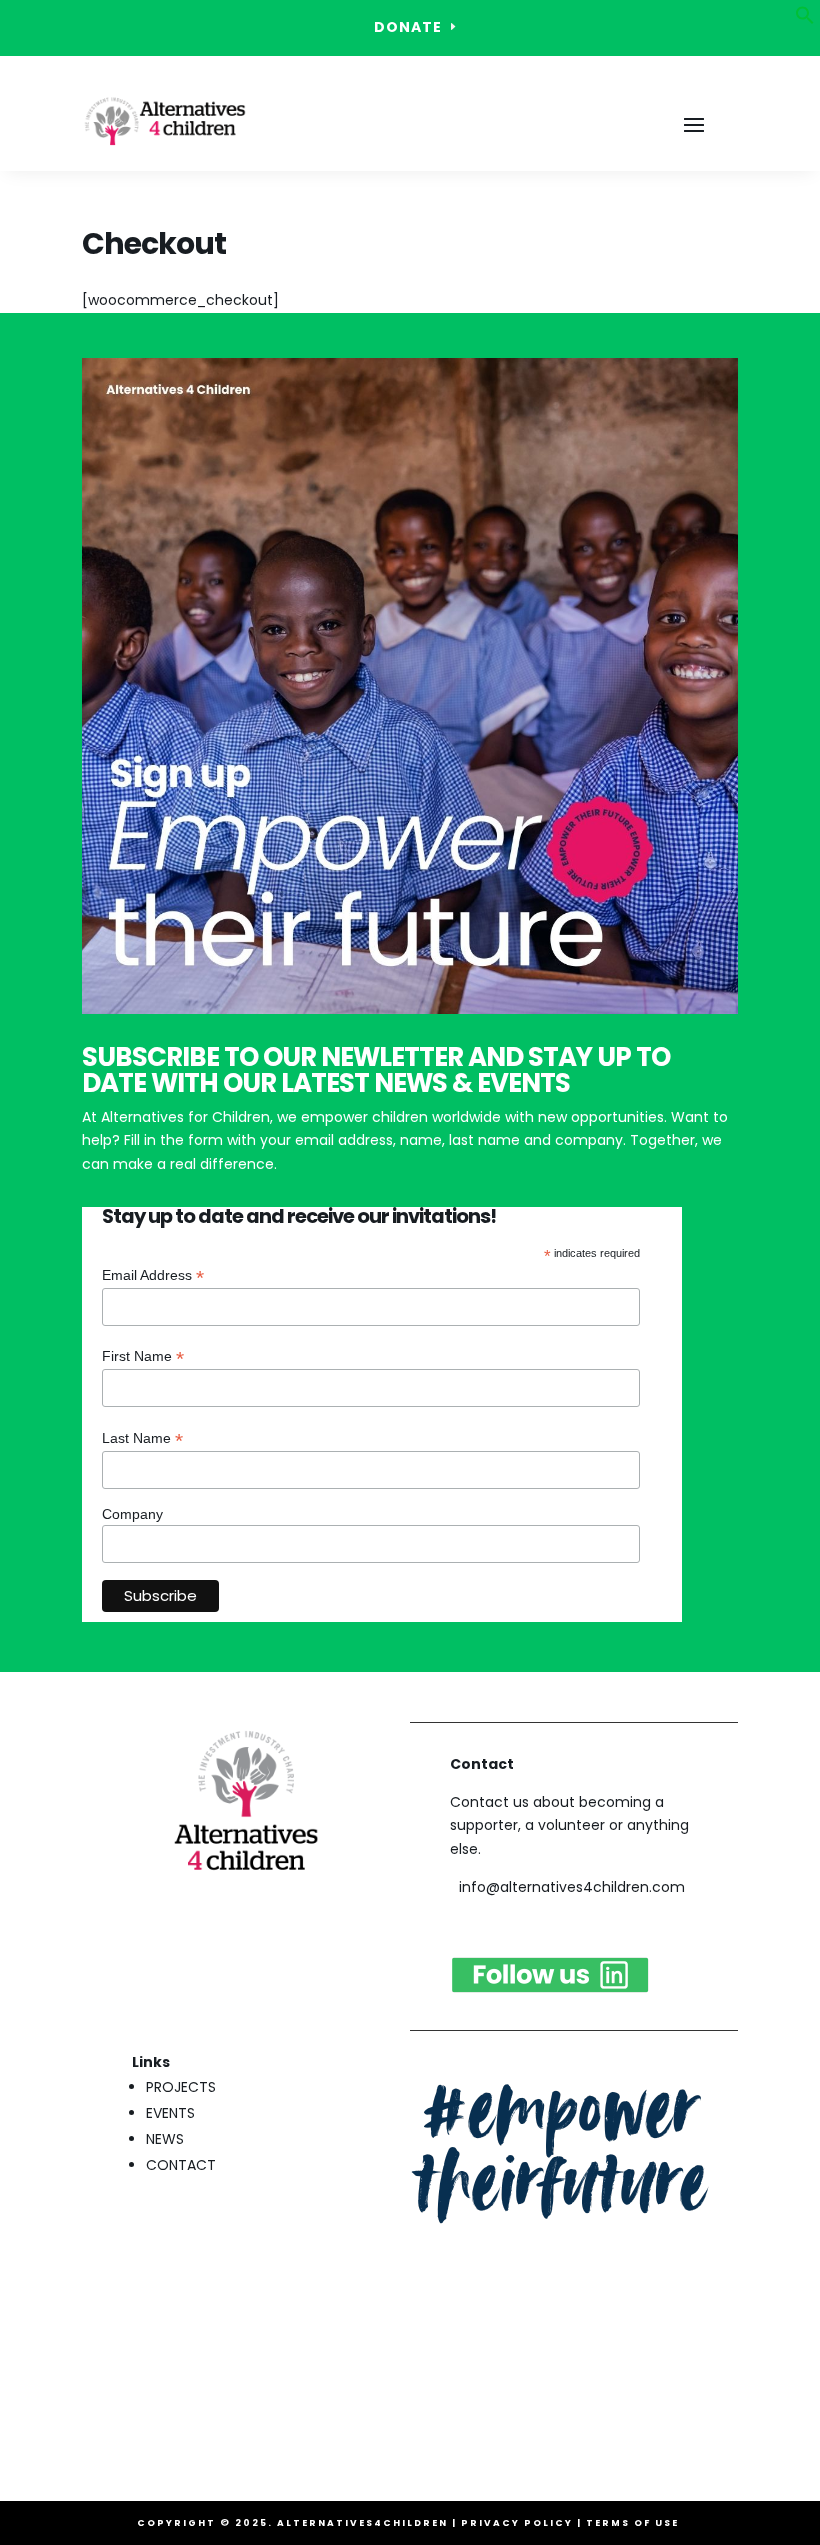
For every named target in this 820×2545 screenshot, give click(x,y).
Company (132, 1514)
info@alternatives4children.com (572, 1887)
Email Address (153, 1275)
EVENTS (170, 2113)
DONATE (408, 27)
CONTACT (181, 2165)
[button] (805, 20)
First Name (143, 1356)
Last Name (142, 1438)
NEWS (165, 2139)
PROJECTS (181, 2087)
